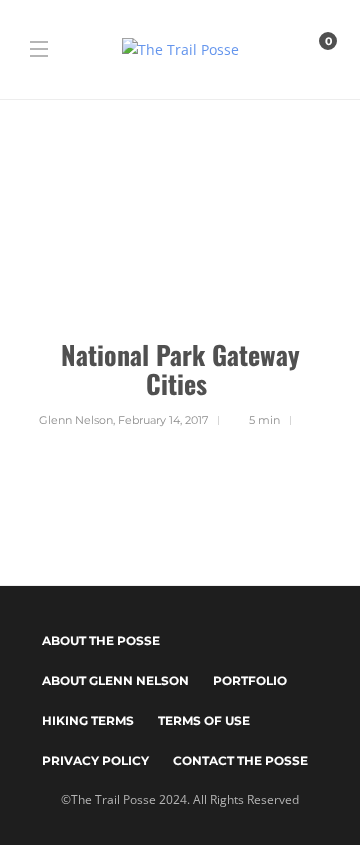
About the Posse (101, 640)
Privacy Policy (95, 760)
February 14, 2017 (163, 420)
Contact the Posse (240, 760)
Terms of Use (204, 720)
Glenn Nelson (76, 420)
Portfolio (250, 680)
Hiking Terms (88, 720)
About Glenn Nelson (115, 680)
